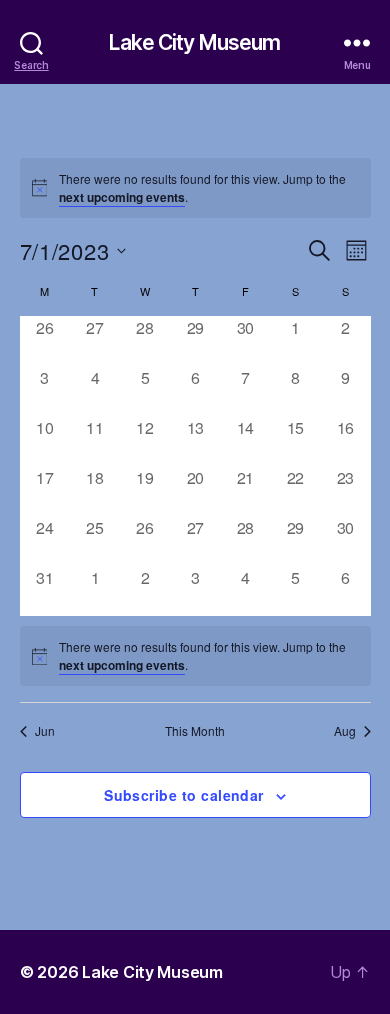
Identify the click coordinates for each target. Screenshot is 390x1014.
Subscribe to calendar (184, 795)
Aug (345, 731)
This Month (195, 731)
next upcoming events (122, 197)
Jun (45, 731)
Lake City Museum (194, 42)
